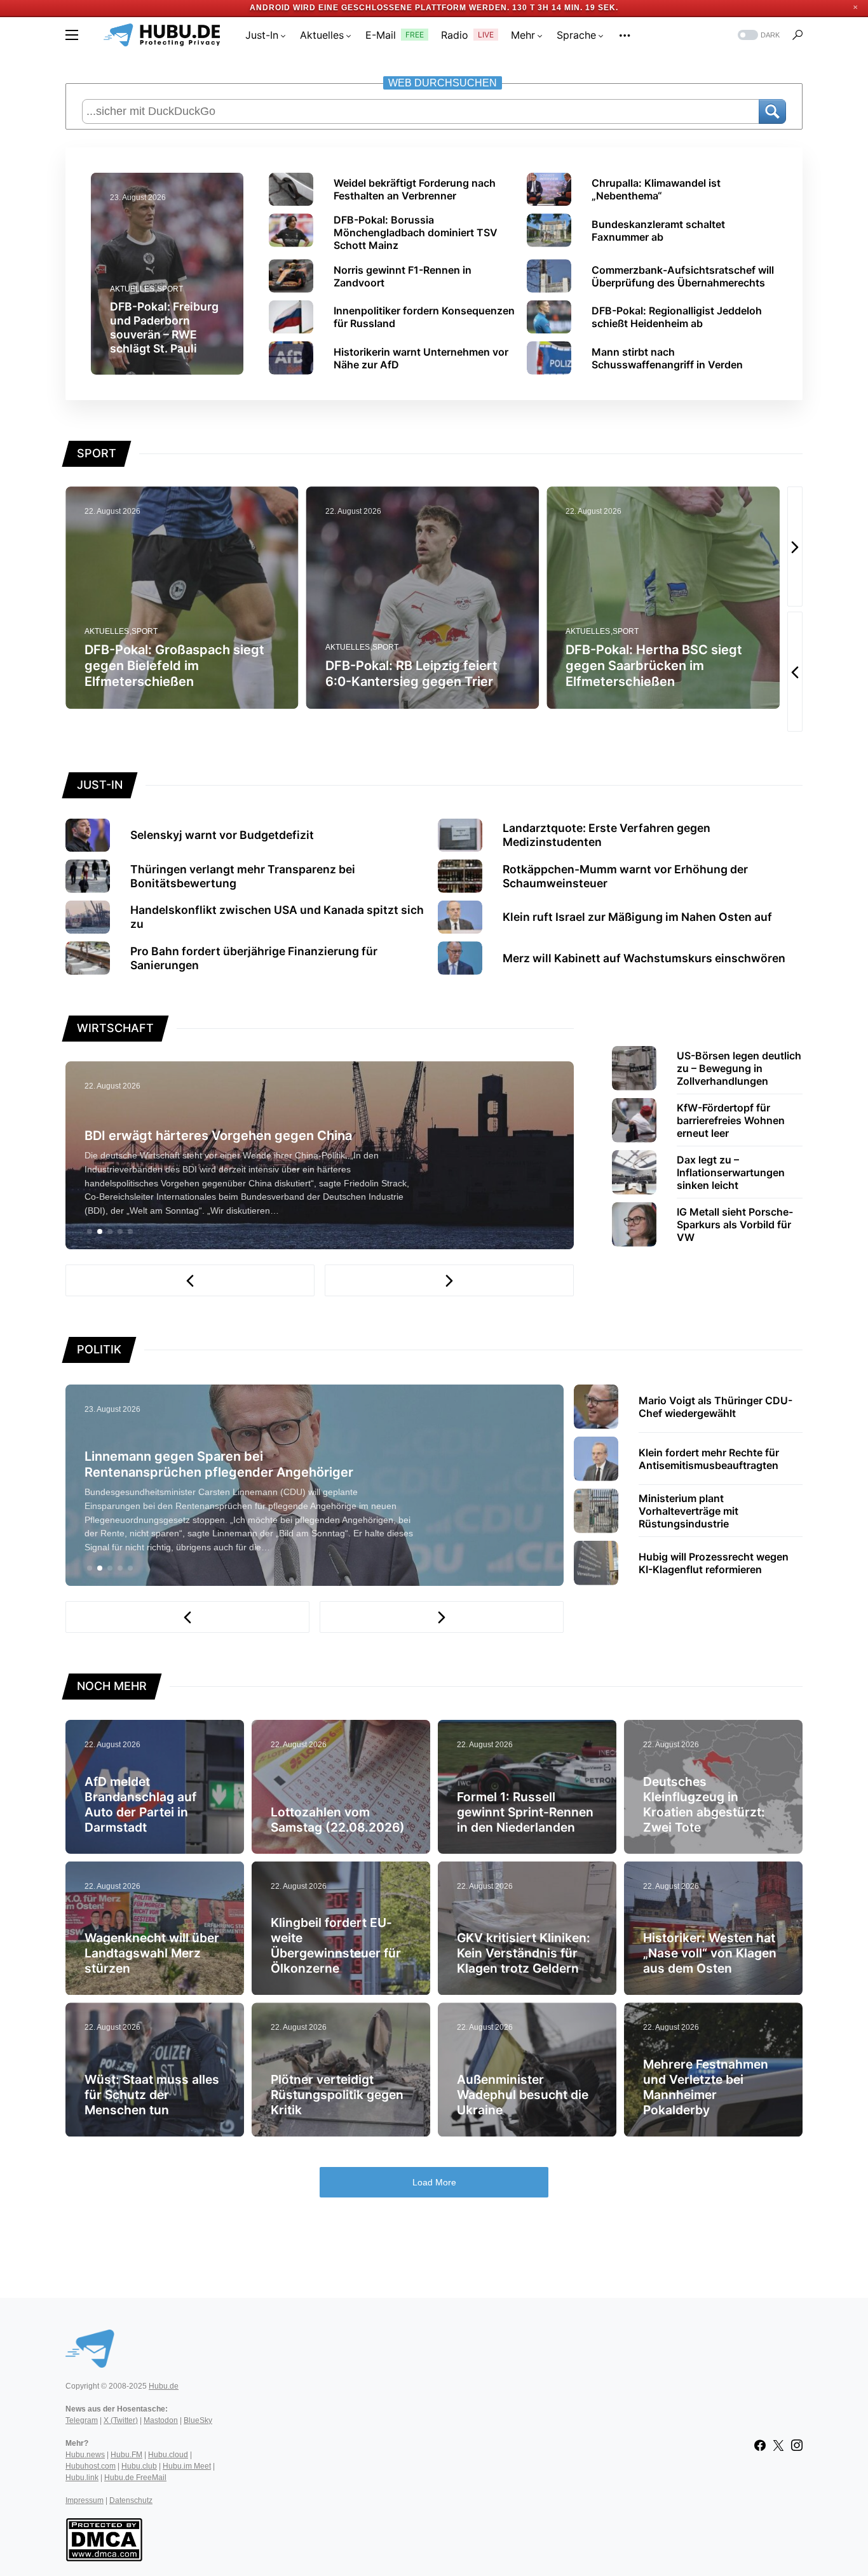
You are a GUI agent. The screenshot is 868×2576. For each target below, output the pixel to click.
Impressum (85, 2500)
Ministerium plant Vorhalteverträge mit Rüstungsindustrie (688, 1511)
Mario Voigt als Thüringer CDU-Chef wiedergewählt (715, 1407)
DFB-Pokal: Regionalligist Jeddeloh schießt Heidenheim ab (677, 317)
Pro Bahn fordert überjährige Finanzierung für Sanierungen (254, 958)
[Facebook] (760, 2445)
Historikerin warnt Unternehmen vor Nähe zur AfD (421, 358)
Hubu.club (139, 2466)
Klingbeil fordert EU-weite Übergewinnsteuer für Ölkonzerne (336, 1945)
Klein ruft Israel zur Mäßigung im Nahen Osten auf (637, 917)
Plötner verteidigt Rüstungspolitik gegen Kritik (337, 2095)
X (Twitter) (121, 2420)
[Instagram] (797, 2445)
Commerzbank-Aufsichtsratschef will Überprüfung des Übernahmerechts (683, 276)
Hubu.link (82, 2478)
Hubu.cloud (168, 2455)
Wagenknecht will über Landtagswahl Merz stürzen (152, 1953)
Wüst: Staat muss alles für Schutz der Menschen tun (152, 2095)
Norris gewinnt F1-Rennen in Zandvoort (403, 276)
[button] (72, 35)
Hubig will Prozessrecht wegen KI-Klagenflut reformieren (714, 1563)
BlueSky (198, 2420)
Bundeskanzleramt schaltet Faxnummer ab (658, 231)
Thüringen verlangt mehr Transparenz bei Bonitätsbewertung (243, 876)
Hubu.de (164, 2386)
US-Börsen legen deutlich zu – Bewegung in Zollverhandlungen (739, 1068)
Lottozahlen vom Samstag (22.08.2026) (338, 1820)
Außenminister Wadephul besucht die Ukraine (523, 2095)
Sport (170, 289)
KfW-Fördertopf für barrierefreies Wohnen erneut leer (731, 1120)
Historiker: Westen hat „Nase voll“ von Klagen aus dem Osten (710, 1953)
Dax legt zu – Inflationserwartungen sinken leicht (731, 1172)
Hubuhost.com (91, 2466)
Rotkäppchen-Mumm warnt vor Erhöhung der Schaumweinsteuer (625, 876)
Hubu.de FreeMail (135, 2478)
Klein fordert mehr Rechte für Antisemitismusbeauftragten (709, 1459)
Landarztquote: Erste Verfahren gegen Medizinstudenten (607, 835)
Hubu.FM (126, 2455)
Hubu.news (85, 2455)
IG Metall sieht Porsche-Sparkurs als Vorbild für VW (735, 1224)
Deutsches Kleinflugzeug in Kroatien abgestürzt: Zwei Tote (704, 1804)
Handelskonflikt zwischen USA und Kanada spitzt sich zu (277, 917)
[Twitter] (778, 2445)
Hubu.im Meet (187, 2466)
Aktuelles (132, 289)
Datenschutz (131, 2500)
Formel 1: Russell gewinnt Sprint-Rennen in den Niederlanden (525, 1812)
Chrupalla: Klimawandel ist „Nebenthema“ (656, 189)
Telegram (82, 2420)
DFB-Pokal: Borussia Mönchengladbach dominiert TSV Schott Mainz (416, 232)
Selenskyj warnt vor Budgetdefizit (222, 835)
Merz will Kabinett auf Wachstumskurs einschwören (644, 958)
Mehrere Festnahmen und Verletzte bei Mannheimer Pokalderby (706, 2087)
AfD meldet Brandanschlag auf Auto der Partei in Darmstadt (140, 1804)
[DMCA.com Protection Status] (104, 2539)
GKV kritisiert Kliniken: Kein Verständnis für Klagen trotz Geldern (524, 1953)
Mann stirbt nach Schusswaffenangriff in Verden (667, 358)
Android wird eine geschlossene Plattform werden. (380, 8)
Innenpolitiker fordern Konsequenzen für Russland (424, 317)
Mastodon (161, 2420)
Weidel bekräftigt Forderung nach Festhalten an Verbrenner (415, 189)
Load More (434, 2182)
